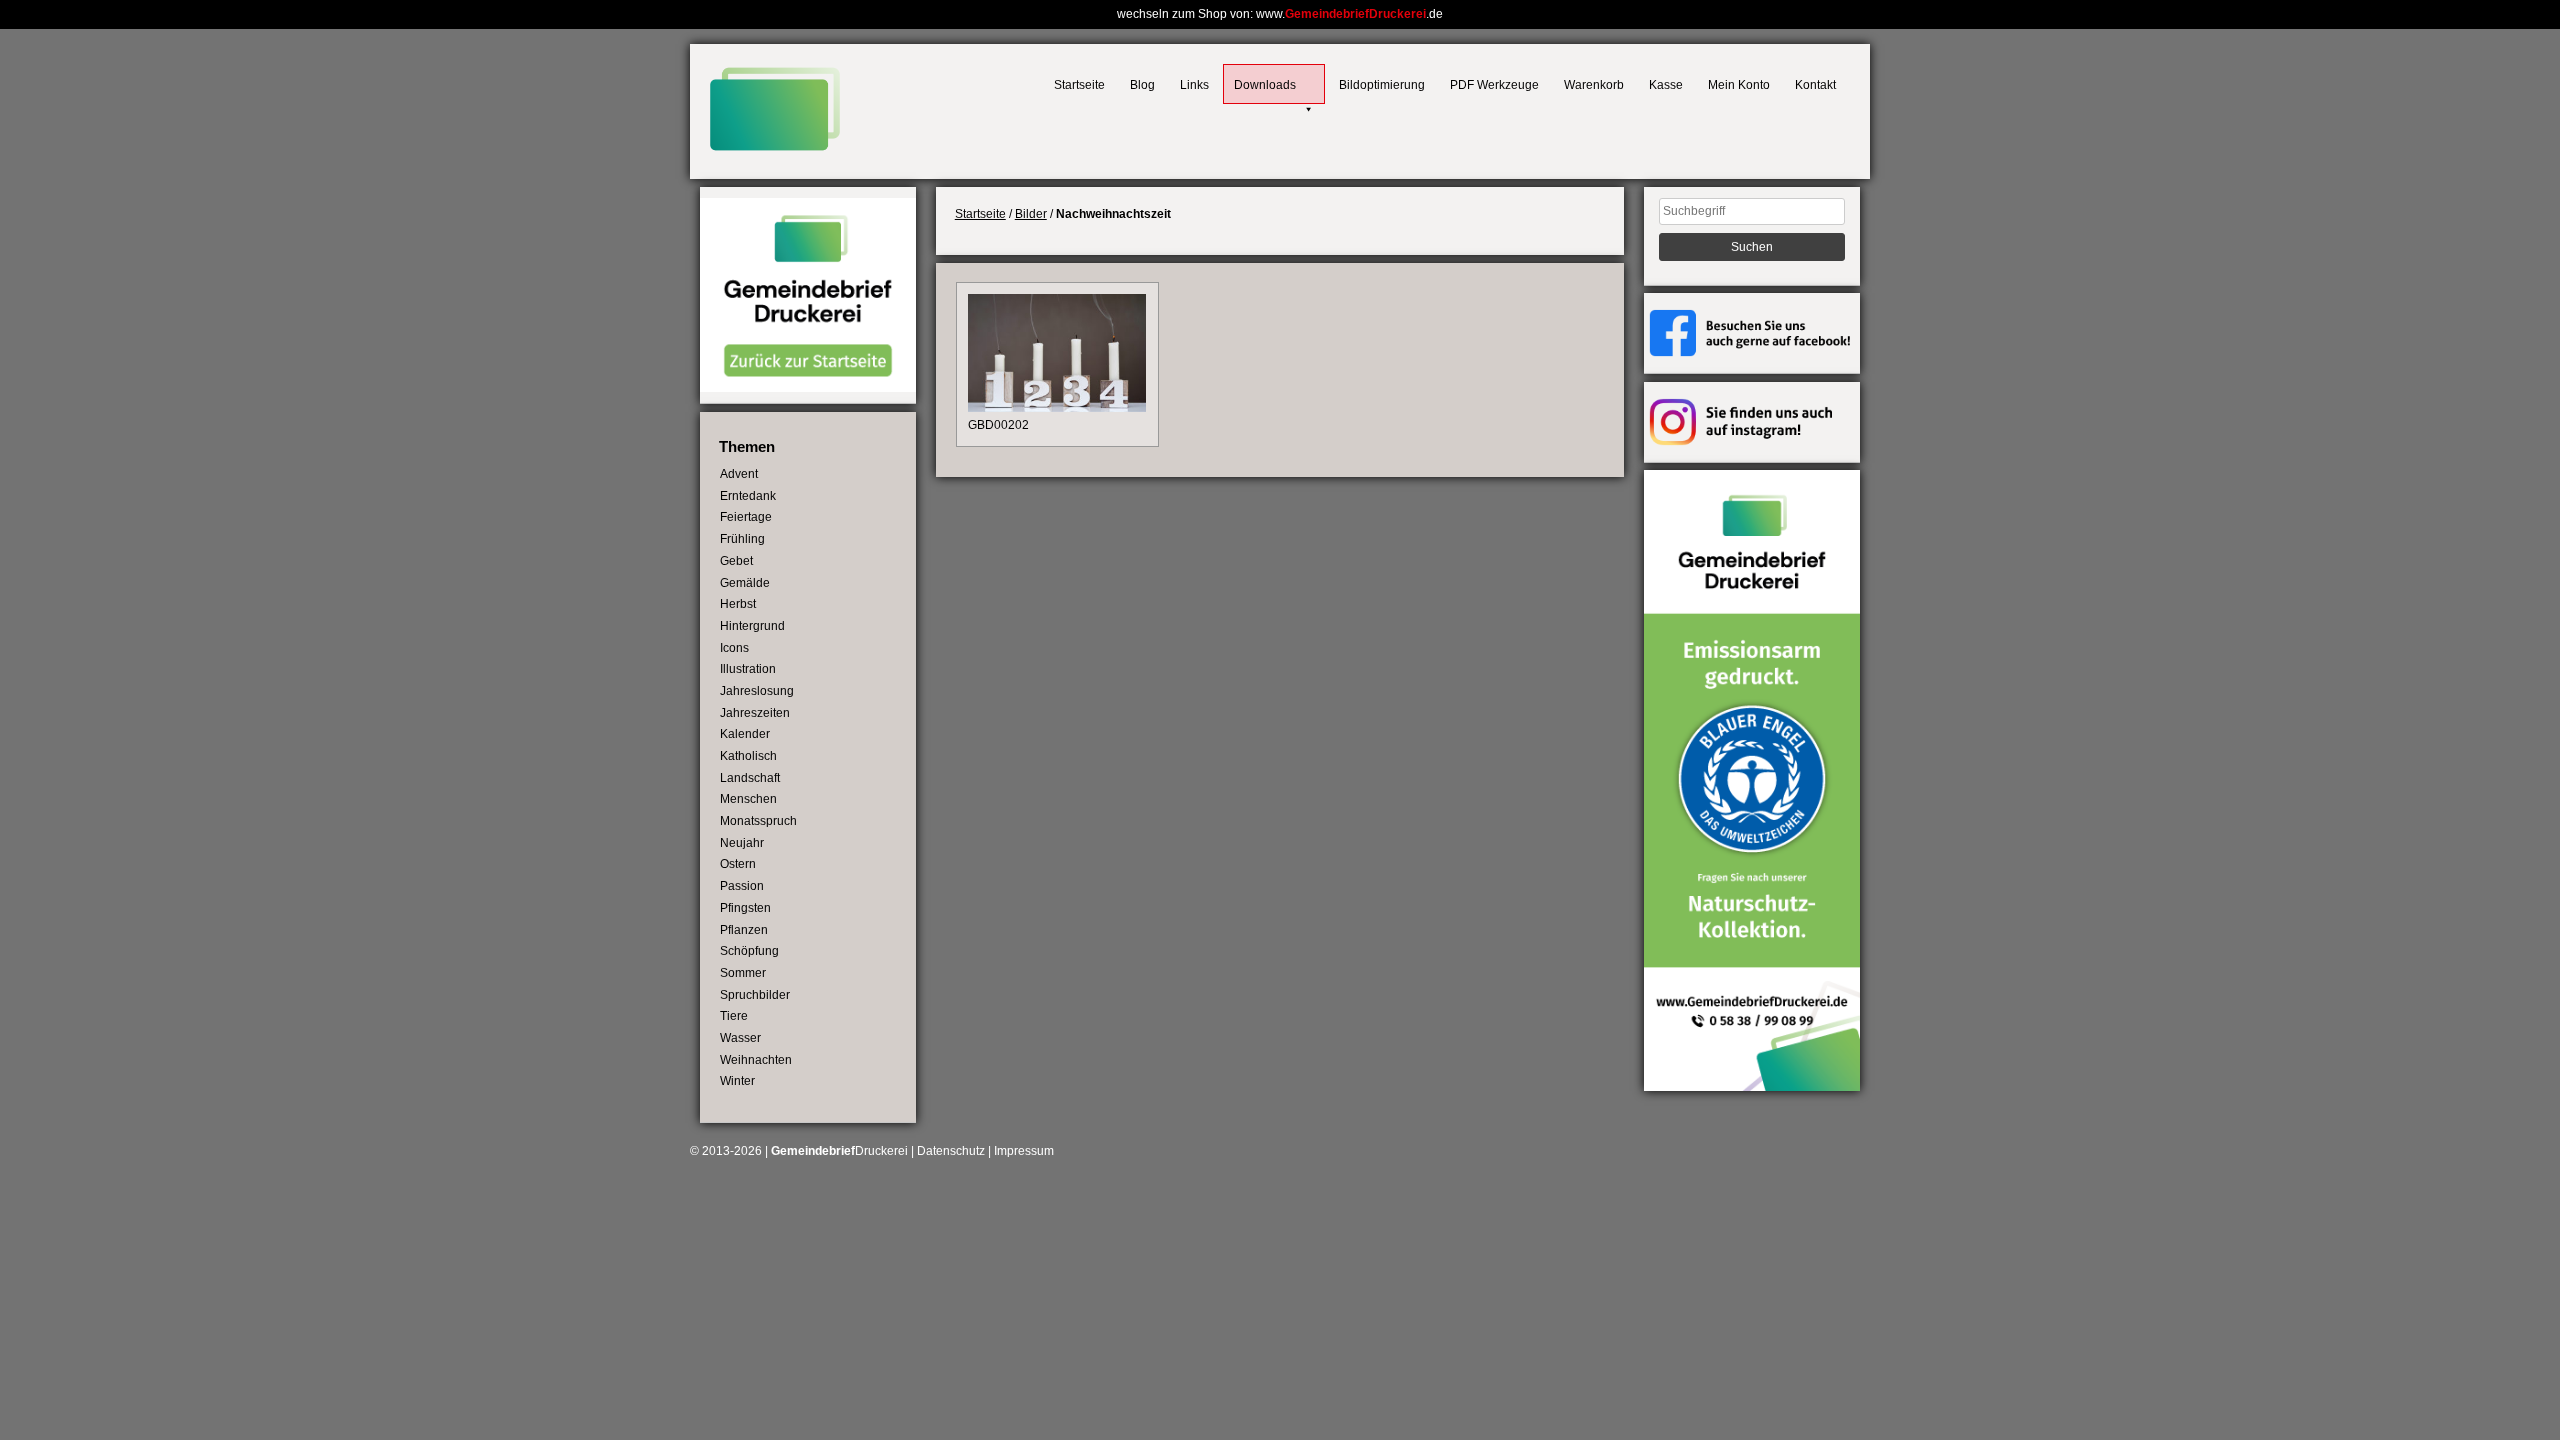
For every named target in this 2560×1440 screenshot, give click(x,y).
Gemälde (745, 583)
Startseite (1079, 85)
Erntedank (748, 496)
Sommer (743, 973)
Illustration (748, 669)
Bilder (1031, 214)
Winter (737, 1081)
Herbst (738, 604)
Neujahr (742, 843)
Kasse (1666, 85)
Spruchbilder (755, 995)
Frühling (742, 539)
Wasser (740, 1038)
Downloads (1265, 85)
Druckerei (839, 1151)
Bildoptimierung (1382, 85)
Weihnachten (756, 1060)
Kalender (745, 734)
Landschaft (750, 778)
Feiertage (746, 517)
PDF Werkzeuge (1494, 85)
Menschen (748, 799)
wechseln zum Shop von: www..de (1280, 14)
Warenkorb (1594, 85)
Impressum (1024, 1151)
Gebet (736, 561)
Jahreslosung (757, 691)
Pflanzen (744, 930)
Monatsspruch (758, 821)
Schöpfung (749, 951)
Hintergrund (752, 626)
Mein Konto (1739, 85)
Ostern (738, 864)
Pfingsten (745, 908)
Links (1194, 85)
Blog (1142, 85)
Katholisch (748, 756)
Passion (742, 886)
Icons (734, 648)
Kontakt (1815, 85)
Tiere (734, 1016)
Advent (739, 474)
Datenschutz (951, 1151)
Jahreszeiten (755, 713)
